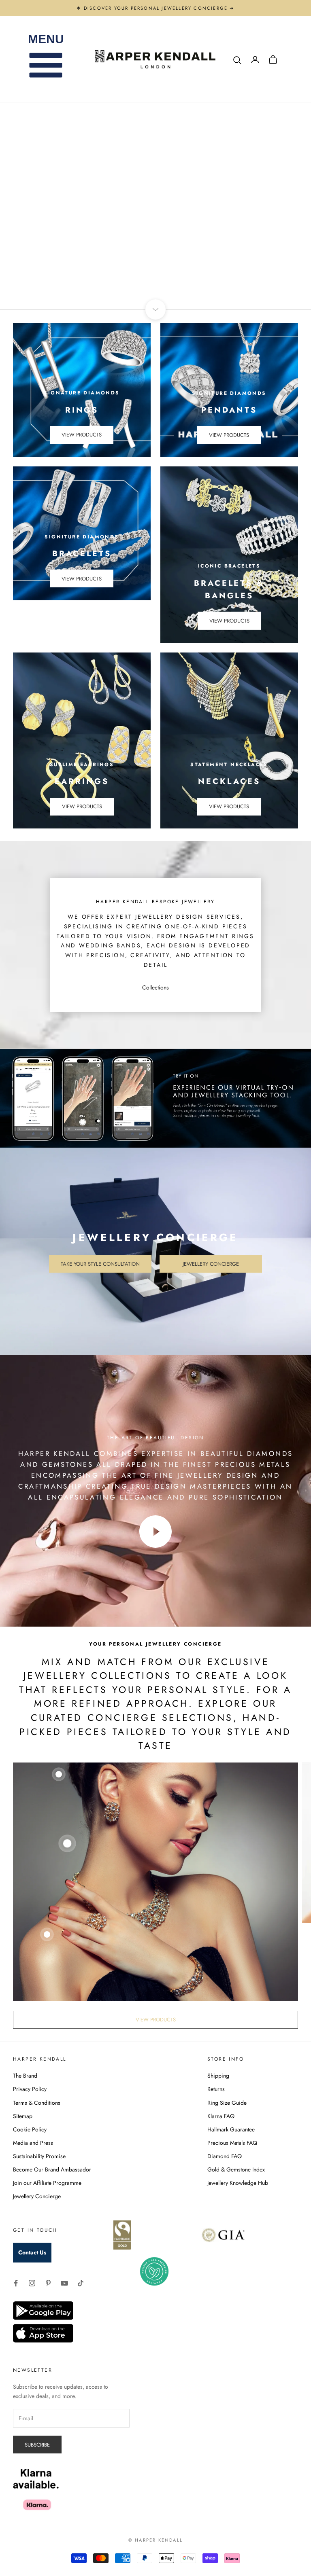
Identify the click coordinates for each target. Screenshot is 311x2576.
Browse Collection (94, 246)
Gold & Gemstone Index (236, 2169)
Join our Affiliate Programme (47, 2183)
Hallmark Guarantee (231, 2129)
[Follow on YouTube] (64, 2283)
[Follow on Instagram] (32, 2283)
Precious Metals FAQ (232, 2143)
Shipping (218, 2076)
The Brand (25, 2076)
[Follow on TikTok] (81, 2283)
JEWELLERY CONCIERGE (218, 246)
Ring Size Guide (227, 2103)
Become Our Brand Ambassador (52, 2169)
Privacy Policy (30, 2089)
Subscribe (37, 2445)
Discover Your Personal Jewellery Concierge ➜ (159, 8)
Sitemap (23, 2116)
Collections (155, 987)
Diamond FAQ (225, 2156)
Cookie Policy (30, 2129)
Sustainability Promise (39, 2156)
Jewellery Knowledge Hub (238, 2183)
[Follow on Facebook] (16, 2283)
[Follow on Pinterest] (48, 2283)
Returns (216, 2089)
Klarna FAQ (221, 2116)
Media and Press (33, 2143)
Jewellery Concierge (211, 1264)
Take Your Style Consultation (100, 1264)
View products (82, 435)
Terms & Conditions (37, 2103)
